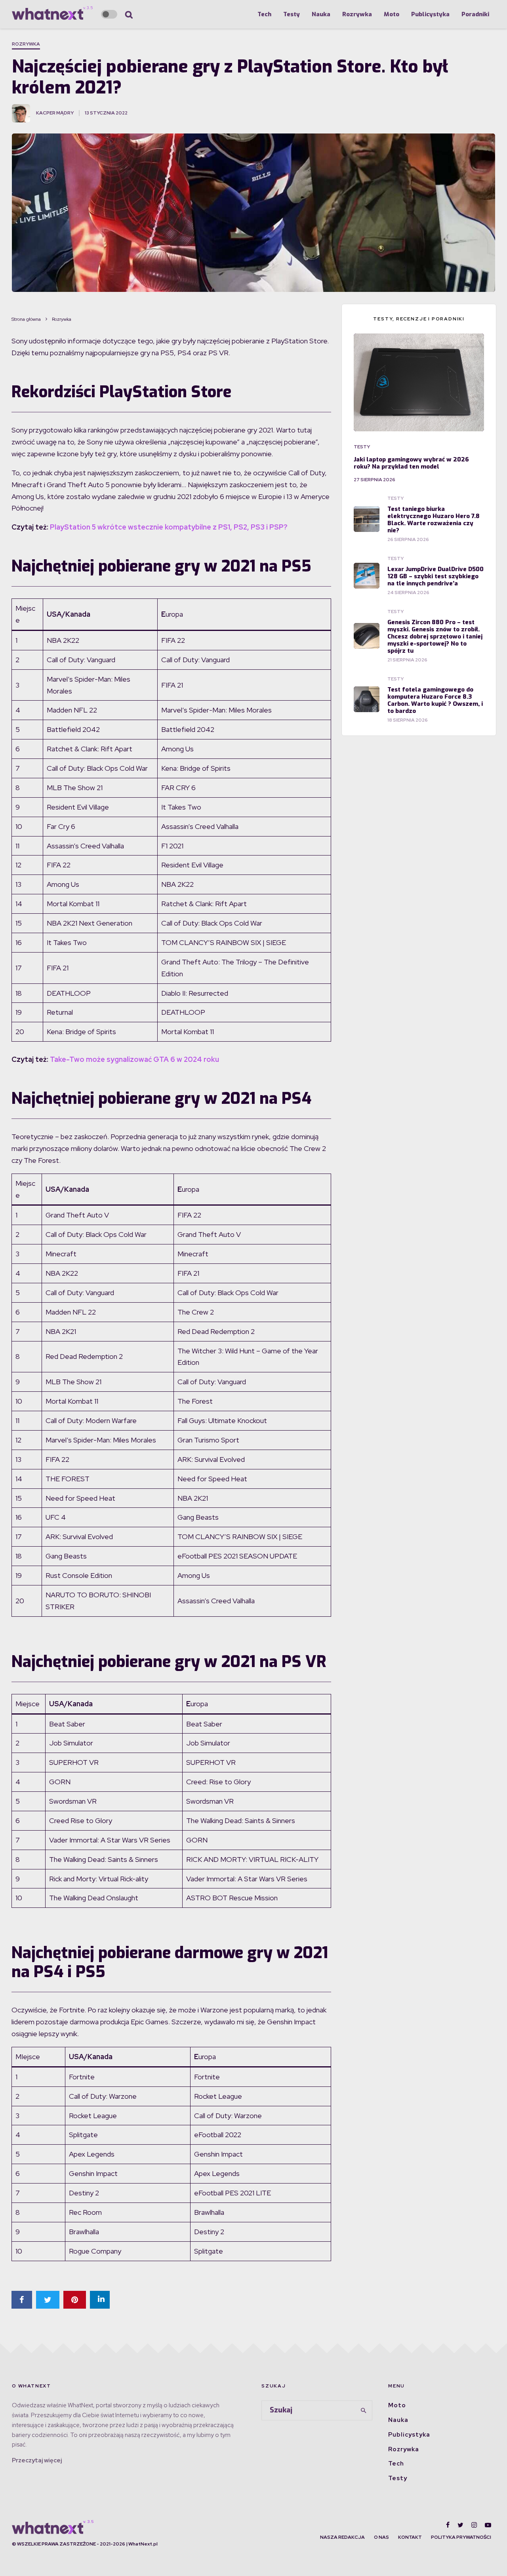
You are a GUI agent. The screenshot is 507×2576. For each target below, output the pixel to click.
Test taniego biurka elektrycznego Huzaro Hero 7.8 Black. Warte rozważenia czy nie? (434, 520)
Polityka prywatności (461, 2537)
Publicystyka (430, 14)
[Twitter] (460, 2525)
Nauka (321, 14)
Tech (264, 14)
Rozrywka (357, 14)
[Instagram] (474, 2525)
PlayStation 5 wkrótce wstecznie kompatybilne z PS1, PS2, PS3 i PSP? (169, 527)
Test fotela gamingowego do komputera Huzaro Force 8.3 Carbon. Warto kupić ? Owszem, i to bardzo (435, 700)
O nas (381, 2537)
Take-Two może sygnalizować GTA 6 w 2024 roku (134, 1059)
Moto (392, 14)
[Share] (22, 2300)
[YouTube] (488, 2525)
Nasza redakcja (342, 2537)
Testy (292, 14)
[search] (364, 2410)
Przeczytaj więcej (37, 2460)
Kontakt (410, 2537)
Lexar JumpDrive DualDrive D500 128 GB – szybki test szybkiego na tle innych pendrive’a (436, 576)
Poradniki (475, 14)
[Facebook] (448, 2525)
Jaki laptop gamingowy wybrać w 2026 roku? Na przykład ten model (411, 463)
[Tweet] (48, 2300)
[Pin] (75, 2300)
